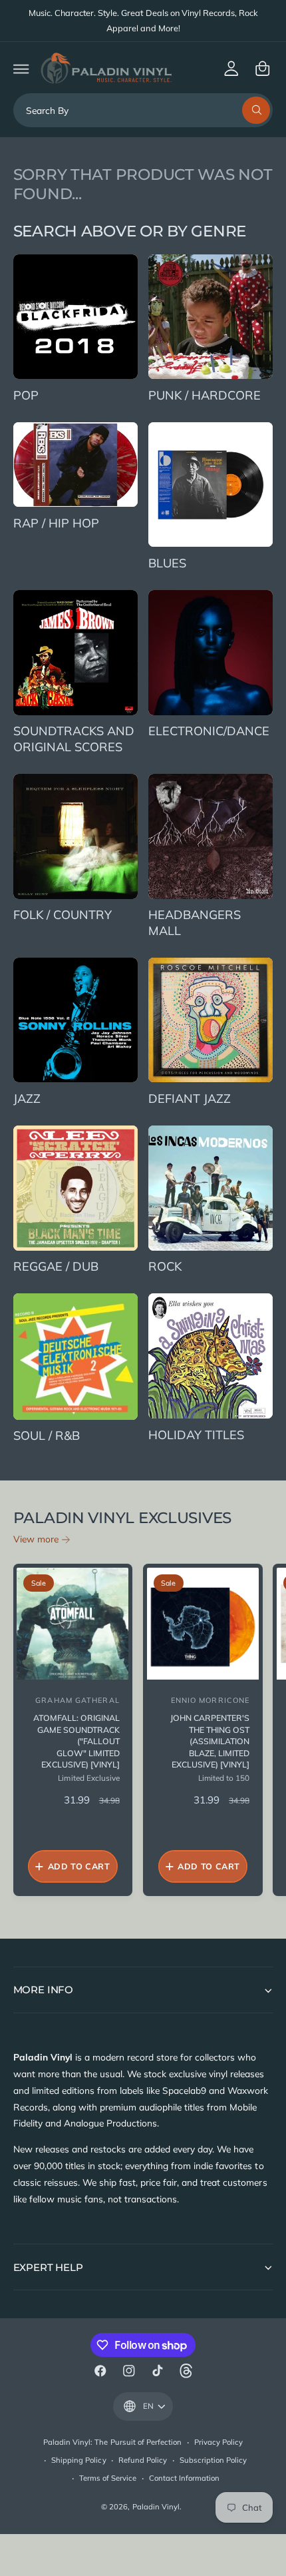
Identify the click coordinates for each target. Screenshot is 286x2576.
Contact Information (184, 2478)
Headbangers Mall (195, 923)
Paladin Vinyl (156, 2507)
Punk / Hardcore (205, 395)
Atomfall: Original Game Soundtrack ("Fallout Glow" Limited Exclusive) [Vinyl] (76, 1742)
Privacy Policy (218, 2442)
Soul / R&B (47, 1436)
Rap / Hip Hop (56, 523)
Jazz (27, 1099)
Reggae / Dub (56, 1266)
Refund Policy (143, 2460)
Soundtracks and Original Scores (74, 739)
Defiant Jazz (190, 1099)
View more (36, 1539)
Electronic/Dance (209, 731)
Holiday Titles (196, 1435)
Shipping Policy (78, 2460)
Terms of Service (108, 2478)
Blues (167, 563)
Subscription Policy (213, 2460)
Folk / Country (63, 915)
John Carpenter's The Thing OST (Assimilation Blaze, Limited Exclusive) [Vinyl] (210, 1742)
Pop (26, 395)
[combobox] (143, 110)
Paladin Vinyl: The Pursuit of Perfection (112, 2442)
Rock (165, 1266)
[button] (21, 68)
